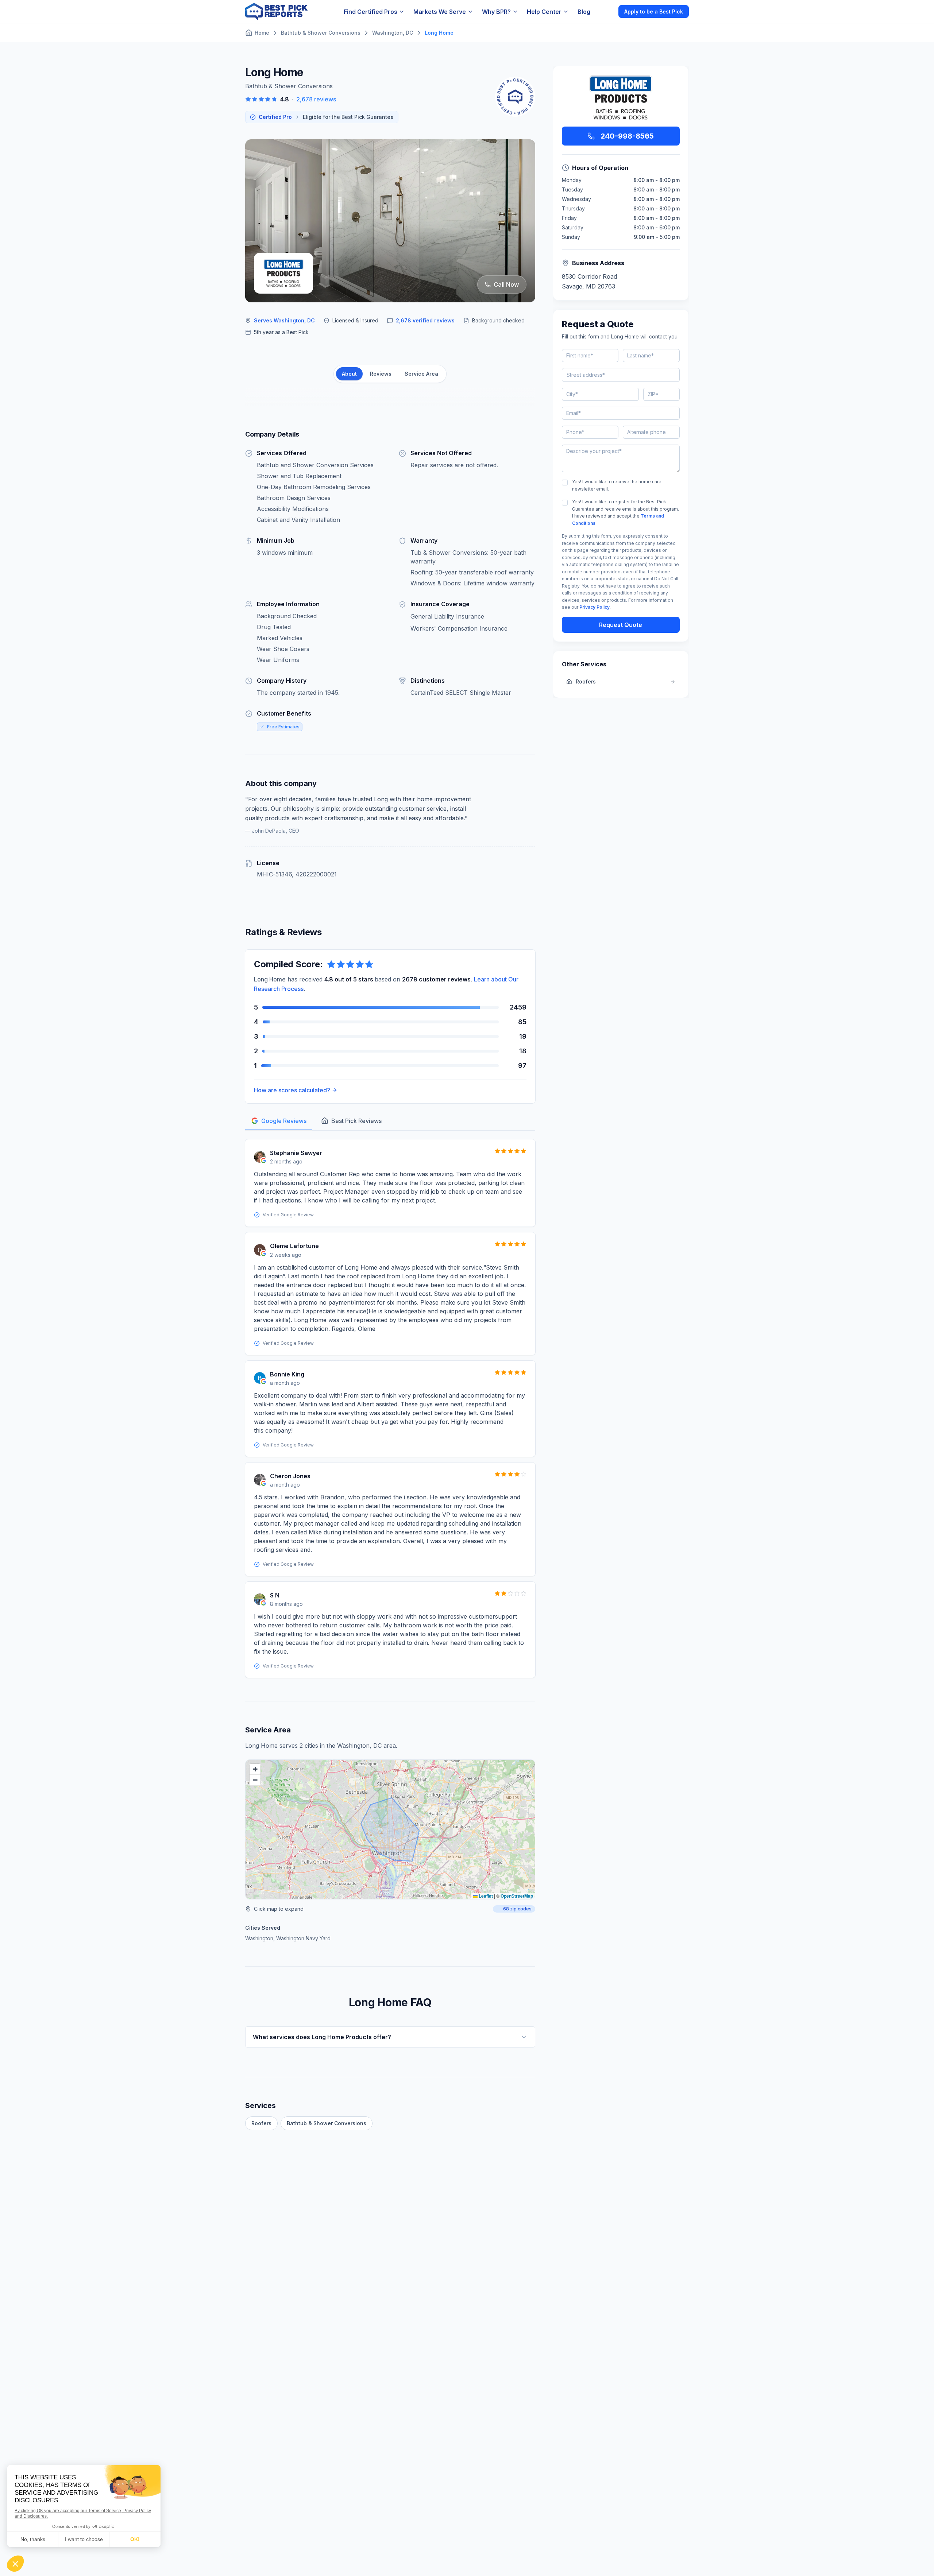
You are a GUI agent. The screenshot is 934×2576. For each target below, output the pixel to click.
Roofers (261, 2123)
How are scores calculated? (292, 1090)
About (349, 374)
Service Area (421, 374)
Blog (584, 12)
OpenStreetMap (517, 1896)
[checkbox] (565, 483)
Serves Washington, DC (284, 320)
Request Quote (621, 625)
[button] (255, 1769)
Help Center (544, 12)
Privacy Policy (595, 607)
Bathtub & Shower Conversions (327, 2123)
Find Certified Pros (370, 12)
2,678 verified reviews (425, 320)
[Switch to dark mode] (607, 11)
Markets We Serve (440, 12)
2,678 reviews (316, 99)
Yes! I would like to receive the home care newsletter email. (617, 485)
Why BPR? (496, 12)
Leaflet (485, 1896)
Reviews (381, 374)
